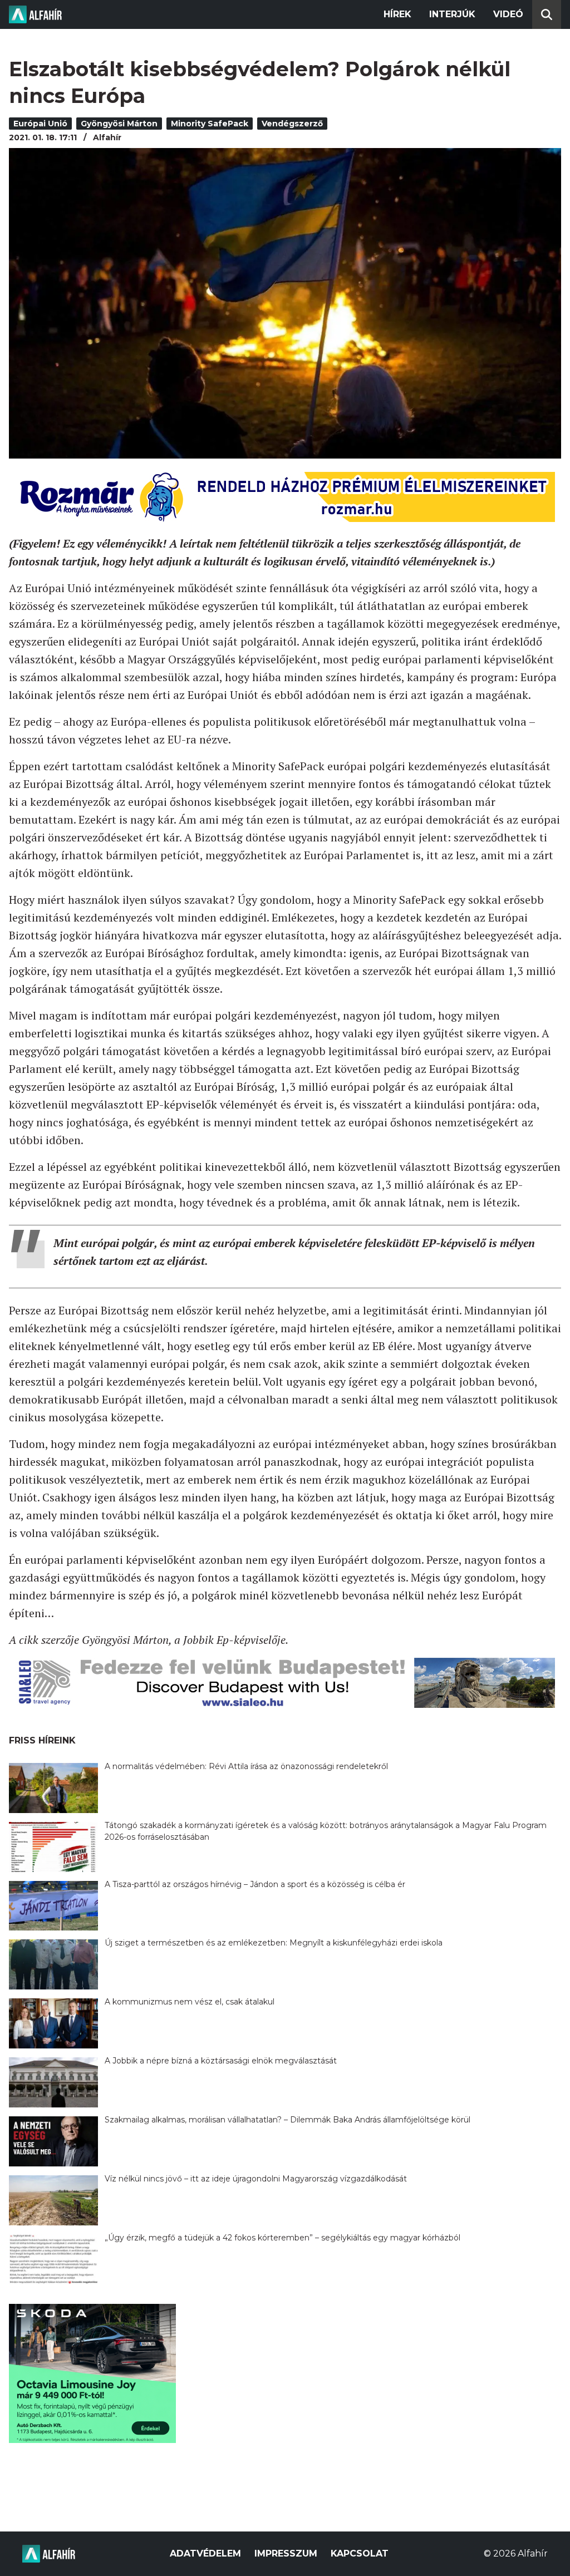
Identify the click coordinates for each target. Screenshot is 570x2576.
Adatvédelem (205, 2553)
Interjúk (452, 14)
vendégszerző (292, 124)
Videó (508, 14)
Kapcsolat (360, 2553)
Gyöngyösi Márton (119, 124)
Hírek (397, 14)
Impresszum (286, 2553)
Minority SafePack (210, 124)
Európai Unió (40, 124)
